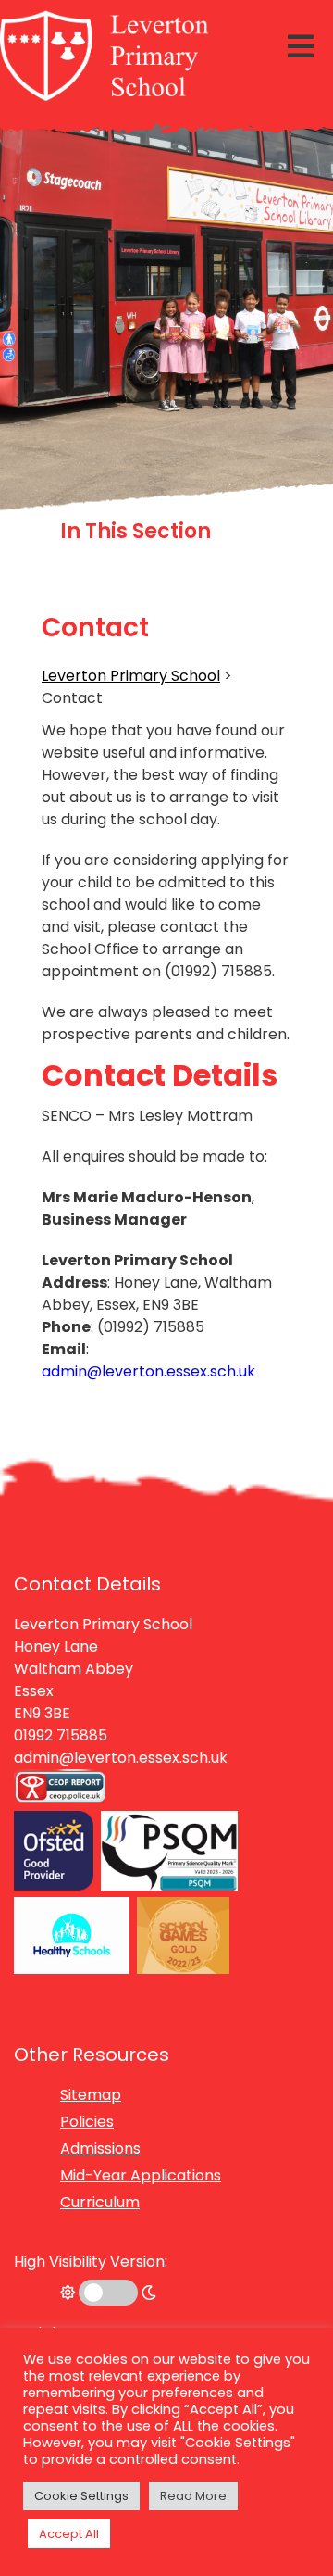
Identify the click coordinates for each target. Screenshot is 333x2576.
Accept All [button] (69, 2534)
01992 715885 (61, 1735)
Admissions (100, 2149)
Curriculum (100, 2202)
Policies (87, 2122)
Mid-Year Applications (141, 2175)
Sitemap (91, 2095)
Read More (193, 2496)
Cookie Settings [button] (81, 2496)
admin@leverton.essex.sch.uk (148, 1371)
